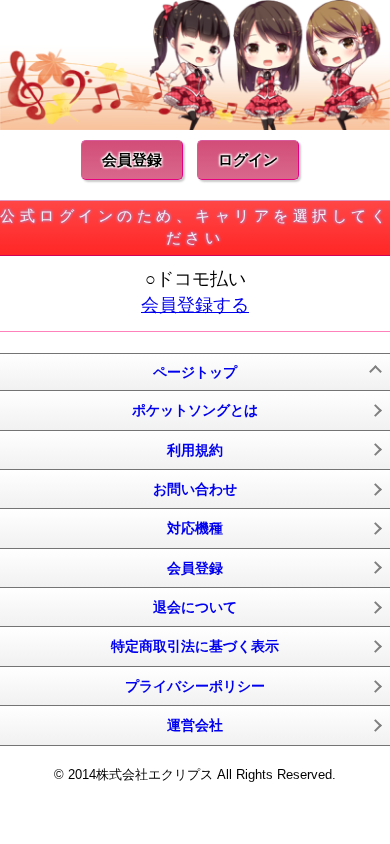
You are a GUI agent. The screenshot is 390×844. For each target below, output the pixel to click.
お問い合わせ (195, 489)
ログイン (248, 159)
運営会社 (195, 725)
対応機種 (195, 528)
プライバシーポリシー (195, 686)
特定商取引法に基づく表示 (195, 646)
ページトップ (195, 372)
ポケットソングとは (195, 410)
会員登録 (132, 159)
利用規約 (195, 450)
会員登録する (195, 305)
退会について (195, 607)
